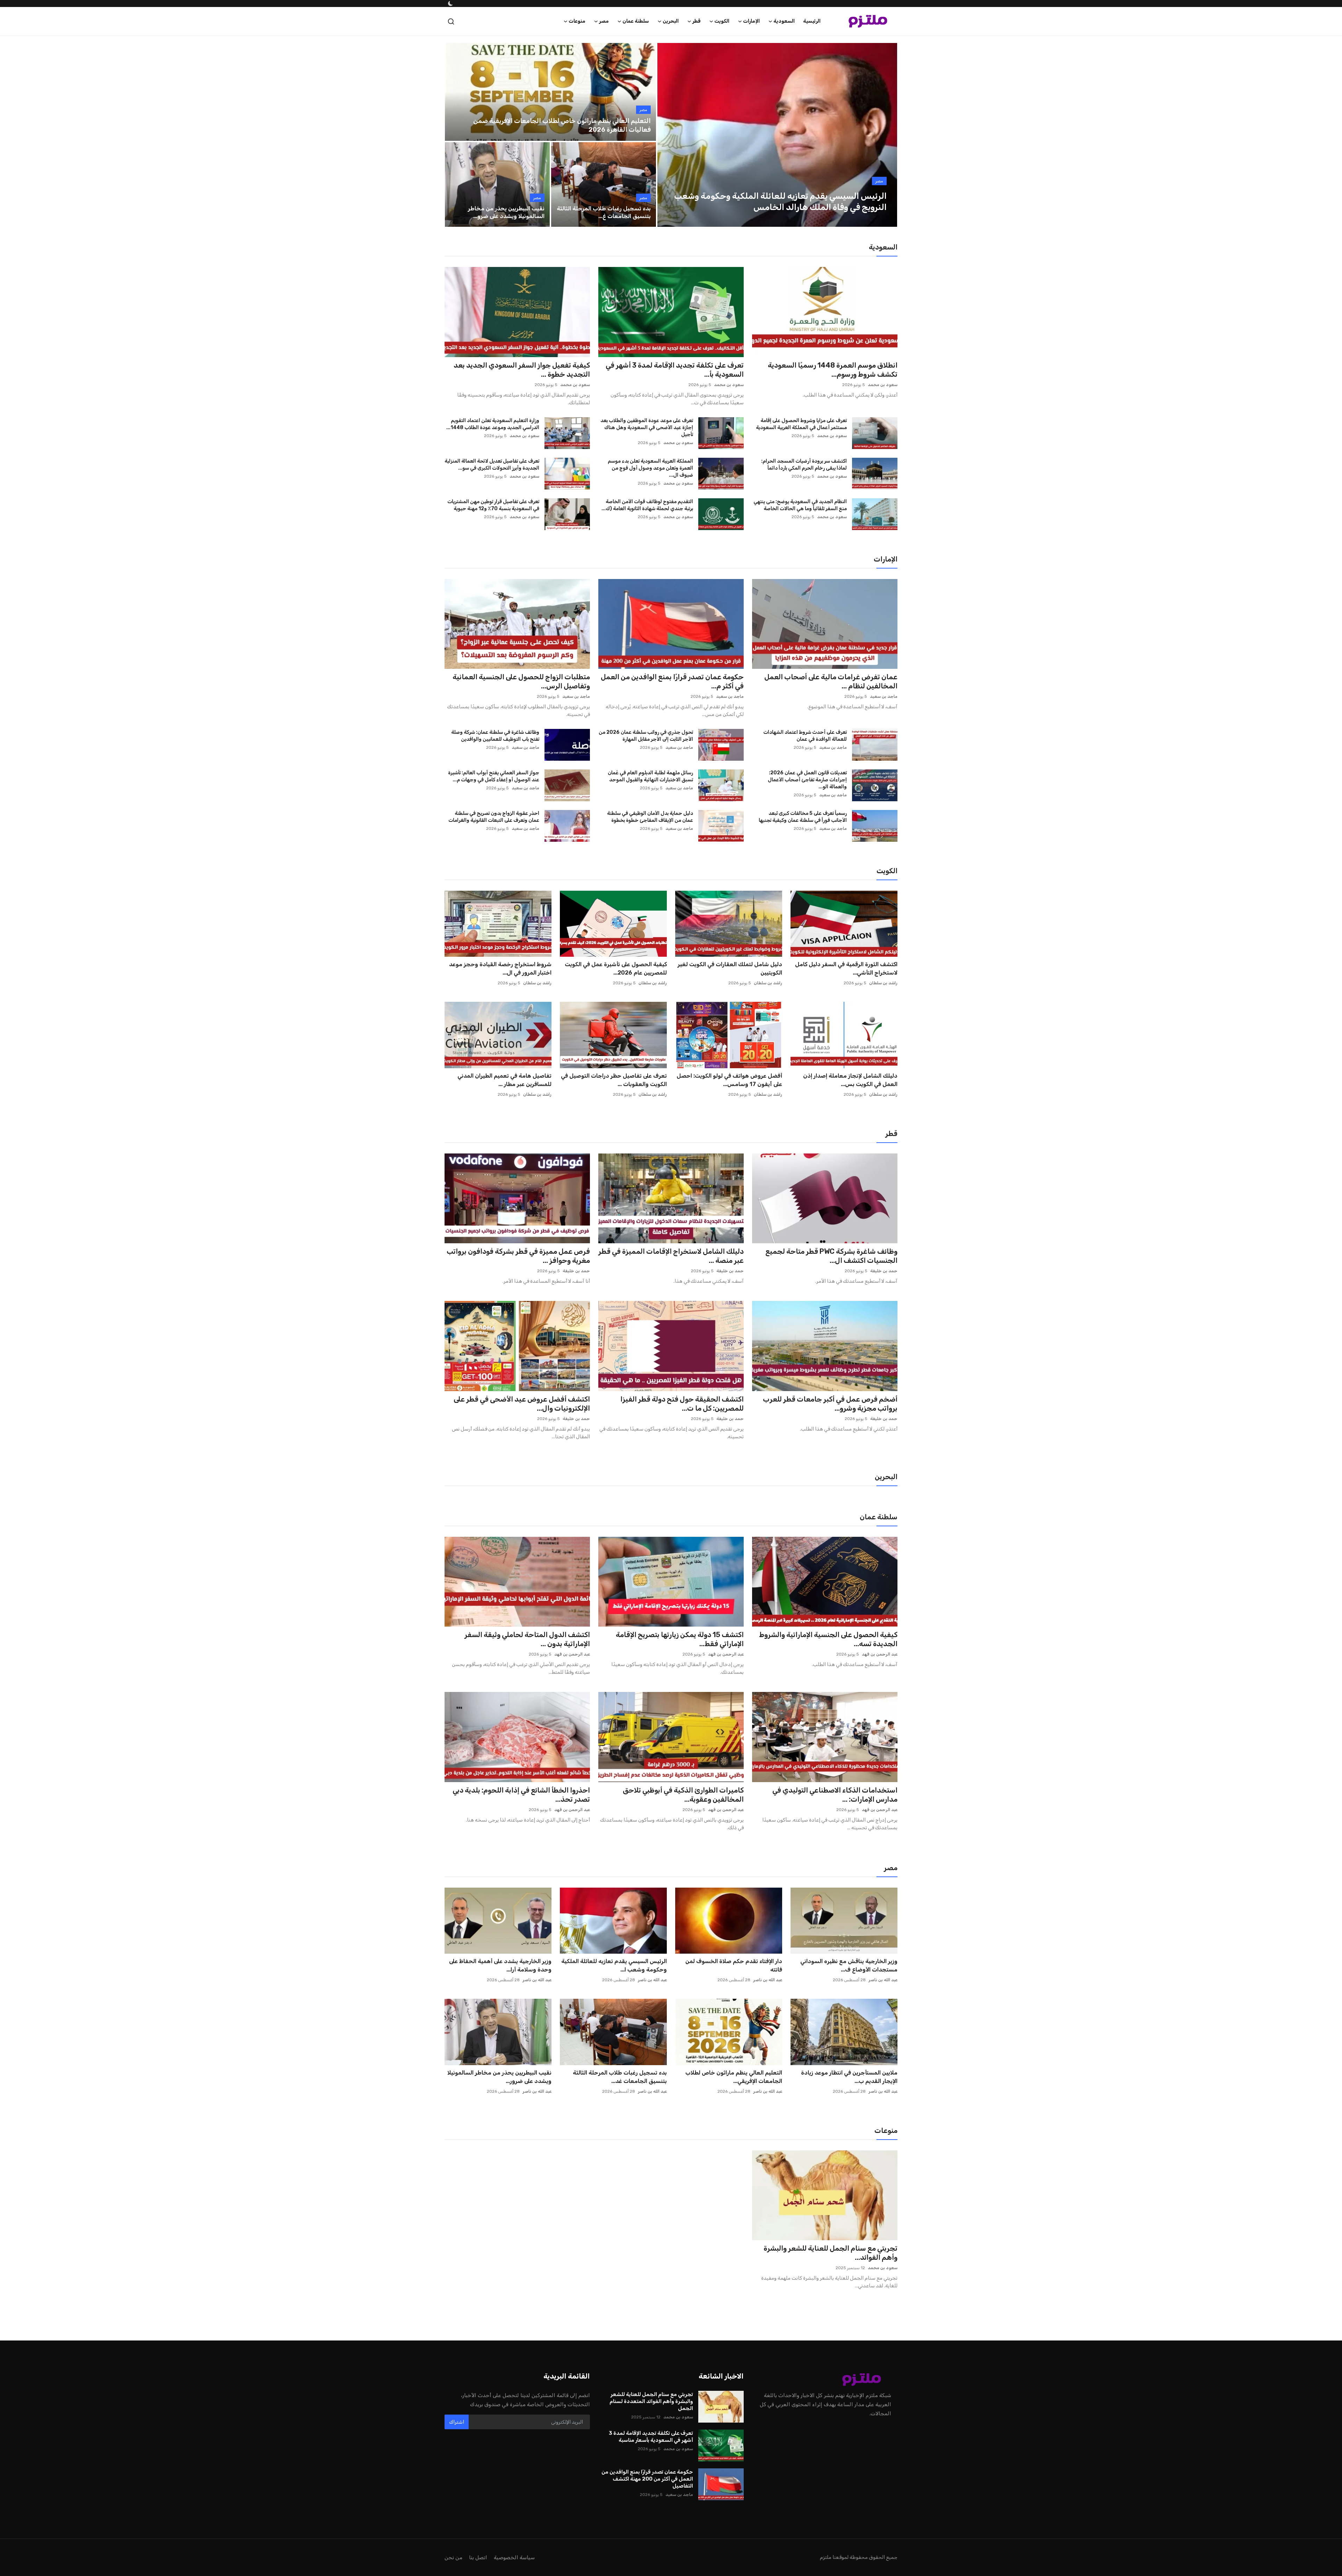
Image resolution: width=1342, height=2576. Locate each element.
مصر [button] (604, 21)
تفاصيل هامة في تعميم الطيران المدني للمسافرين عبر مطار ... (504, 1080)
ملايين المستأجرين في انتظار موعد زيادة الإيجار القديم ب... (849, 2077)
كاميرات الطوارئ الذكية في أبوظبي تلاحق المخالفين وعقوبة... (683, 1795)
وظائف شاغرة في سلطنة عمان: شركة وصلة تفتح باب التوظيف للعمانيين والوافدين (495, 736)
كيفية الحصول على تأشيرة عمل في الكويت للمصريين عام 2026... (616, 968)
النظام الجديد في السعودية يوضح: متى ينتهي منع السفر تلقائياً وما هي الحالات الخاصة (800, 505)
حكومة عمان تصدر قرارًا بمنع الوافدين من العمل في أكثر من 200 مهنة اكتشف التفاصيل (647, 2479)
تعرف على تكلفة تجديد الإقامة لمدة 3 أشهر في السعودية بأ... (675, 370)
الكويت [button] (722, 21)
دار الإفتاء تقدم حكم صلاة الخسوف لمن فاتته (734, 1965)
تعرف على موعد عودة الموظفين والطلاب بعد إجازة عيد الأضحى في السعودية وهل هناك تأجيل (647, 428)
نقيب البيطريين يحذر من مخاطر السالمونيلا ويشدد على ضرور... (499, 2077)
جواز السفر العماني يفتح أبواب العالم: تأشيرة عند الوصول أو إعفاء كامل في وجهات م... (494, 776)
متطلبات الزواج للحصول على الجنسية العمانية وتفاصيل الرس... (521, 681)
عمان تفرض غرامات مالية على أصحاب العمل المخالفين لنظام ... (831, 681)
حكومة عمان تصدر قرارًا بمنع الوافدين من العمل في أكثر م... (672, 681)
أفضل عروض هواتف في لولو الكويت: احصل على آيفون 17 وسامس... (729, 1080)
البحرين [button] (671, 21)
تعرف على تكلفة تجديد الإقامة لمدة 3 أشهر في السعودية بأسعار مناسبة (651, 2437)
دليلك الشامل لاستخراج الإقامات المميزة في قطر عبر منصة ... (671, 1256)
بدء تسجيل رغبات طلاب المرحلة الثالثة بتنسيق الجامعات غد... (620, 2077)
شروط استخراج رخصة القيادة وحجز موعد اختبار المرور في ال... (500, 968)
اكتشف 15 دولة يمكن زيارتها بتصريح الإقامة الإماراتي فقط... (680, 1639)
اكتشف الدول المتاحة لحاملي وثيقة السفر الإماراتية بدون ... (527, 1639)
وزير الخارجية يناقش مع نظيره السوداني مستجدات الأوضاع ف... (849, 1965)
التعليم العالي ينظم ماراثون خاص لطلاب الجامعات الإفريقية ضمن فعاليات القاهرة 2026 (562, 125)
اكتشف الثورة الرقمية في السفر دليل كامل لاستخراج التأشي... (846, 968)
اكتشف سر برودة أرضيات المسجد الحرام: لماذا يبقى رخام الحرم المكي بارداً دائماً (804, 465)
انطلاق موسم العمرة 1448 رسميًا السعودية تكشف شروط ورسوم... (833, 370)
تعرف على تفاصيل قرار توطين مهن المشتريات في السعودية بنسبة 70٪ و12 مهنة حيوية (493, 505)
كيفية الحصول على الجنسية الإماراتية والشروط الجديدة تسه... (828, 1639)
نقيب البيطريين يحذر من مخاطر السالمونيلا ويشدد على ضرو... (506, 212)
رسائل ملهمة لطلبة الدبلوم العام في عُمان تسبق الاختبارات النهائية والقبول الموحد (650, 776)
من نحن (453, 2557)
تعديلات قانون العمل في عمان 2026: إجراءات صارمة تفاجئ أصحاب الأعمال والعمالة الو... (807, 780)
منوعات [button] (577, 21)
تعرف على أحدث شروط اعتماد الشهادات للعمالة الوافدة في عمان (805, 736)
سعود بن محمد (883, 385)
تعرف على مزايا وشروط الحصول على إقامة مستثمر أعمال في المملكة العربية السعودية (801, 424)
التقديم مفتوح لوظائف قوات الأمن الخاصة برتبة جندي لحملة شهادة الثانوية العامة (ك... (647, 505)
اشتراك (457, 2422)
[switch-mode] (450, 3)
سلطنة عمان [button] (636, 21)
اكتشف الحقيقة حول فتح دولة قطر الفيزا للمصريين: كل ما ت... (682, 1404)
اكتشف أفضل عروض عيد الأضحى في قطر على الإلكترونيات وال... (522, 1404)
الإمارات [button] (751, 21)
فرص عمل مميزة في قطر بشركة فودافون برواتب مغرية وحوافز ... (518, 1256)
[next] (886, 135)
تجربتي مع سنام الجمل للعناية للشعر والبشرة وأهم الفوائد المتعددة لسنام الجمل (651, 2401)
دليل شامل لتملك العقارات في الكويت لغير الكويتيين (730, 968)
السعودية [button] (784, 21)
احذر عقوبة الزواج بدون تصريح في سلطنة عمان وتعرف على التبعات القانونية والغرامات (494, 817)
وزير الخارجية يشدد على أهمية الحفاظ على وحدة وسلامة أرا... (500, 1965)
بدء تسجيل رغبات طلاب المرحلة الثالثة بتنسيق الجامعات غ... (604, 212)
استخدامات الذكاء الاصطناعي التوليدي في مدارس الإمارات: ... (835, 1795)
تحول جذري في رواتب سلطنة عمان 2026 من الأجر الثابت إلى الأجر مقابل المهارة (646, 736)
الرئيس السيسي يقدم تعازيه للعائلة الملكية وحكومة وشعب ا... (614, 1965)
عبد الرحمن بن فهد (880, 1654)
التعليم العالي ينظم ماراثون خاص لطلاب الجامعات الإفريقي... (734, 2077)
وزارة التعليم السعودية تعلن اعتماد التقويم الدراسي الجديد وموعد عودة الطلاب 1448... (493, 424)
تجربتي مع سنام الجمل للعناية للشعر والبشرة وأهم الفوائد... (831, 2253)
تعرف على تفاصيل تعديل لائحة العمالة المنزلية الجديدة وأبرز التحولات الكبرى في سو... (492, 465)
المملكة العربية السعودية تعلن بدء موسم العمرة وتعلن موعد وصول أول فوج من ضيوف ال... (650, 468)
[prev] (669, 135)
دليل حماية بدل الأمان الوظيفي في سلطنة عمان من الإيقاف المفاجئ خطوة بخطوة (650, 817)
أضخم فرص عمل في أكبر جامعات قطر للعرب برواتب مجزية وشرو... (830, 1404)
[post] (777, 135)
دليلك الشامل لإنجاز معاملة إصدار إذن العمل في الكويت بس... (850, 1080)
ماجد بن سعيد (884, 696)
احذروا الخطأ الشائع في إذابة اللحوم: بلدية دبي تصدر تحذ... (521, 1795)
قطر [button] (697, 21)
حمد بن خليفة (884, 1271)
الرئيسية (812, 21)
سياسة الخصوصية (514, 2557)
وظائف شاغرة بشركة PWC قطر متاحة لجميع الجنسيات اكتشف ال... (831, 1256)
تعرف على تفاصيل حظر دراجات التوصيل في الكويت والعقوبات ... (614, 1080)
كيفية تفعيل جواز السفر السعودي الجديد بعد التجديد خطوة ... (522, 370)
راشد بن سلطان (883, 983)
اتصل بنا (478, 2557)
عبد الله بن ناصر (883, 1980)
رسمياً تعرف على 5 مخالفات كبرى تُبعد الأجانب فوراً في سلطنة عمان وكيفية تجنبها (803, 817)
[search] (451, 21)
